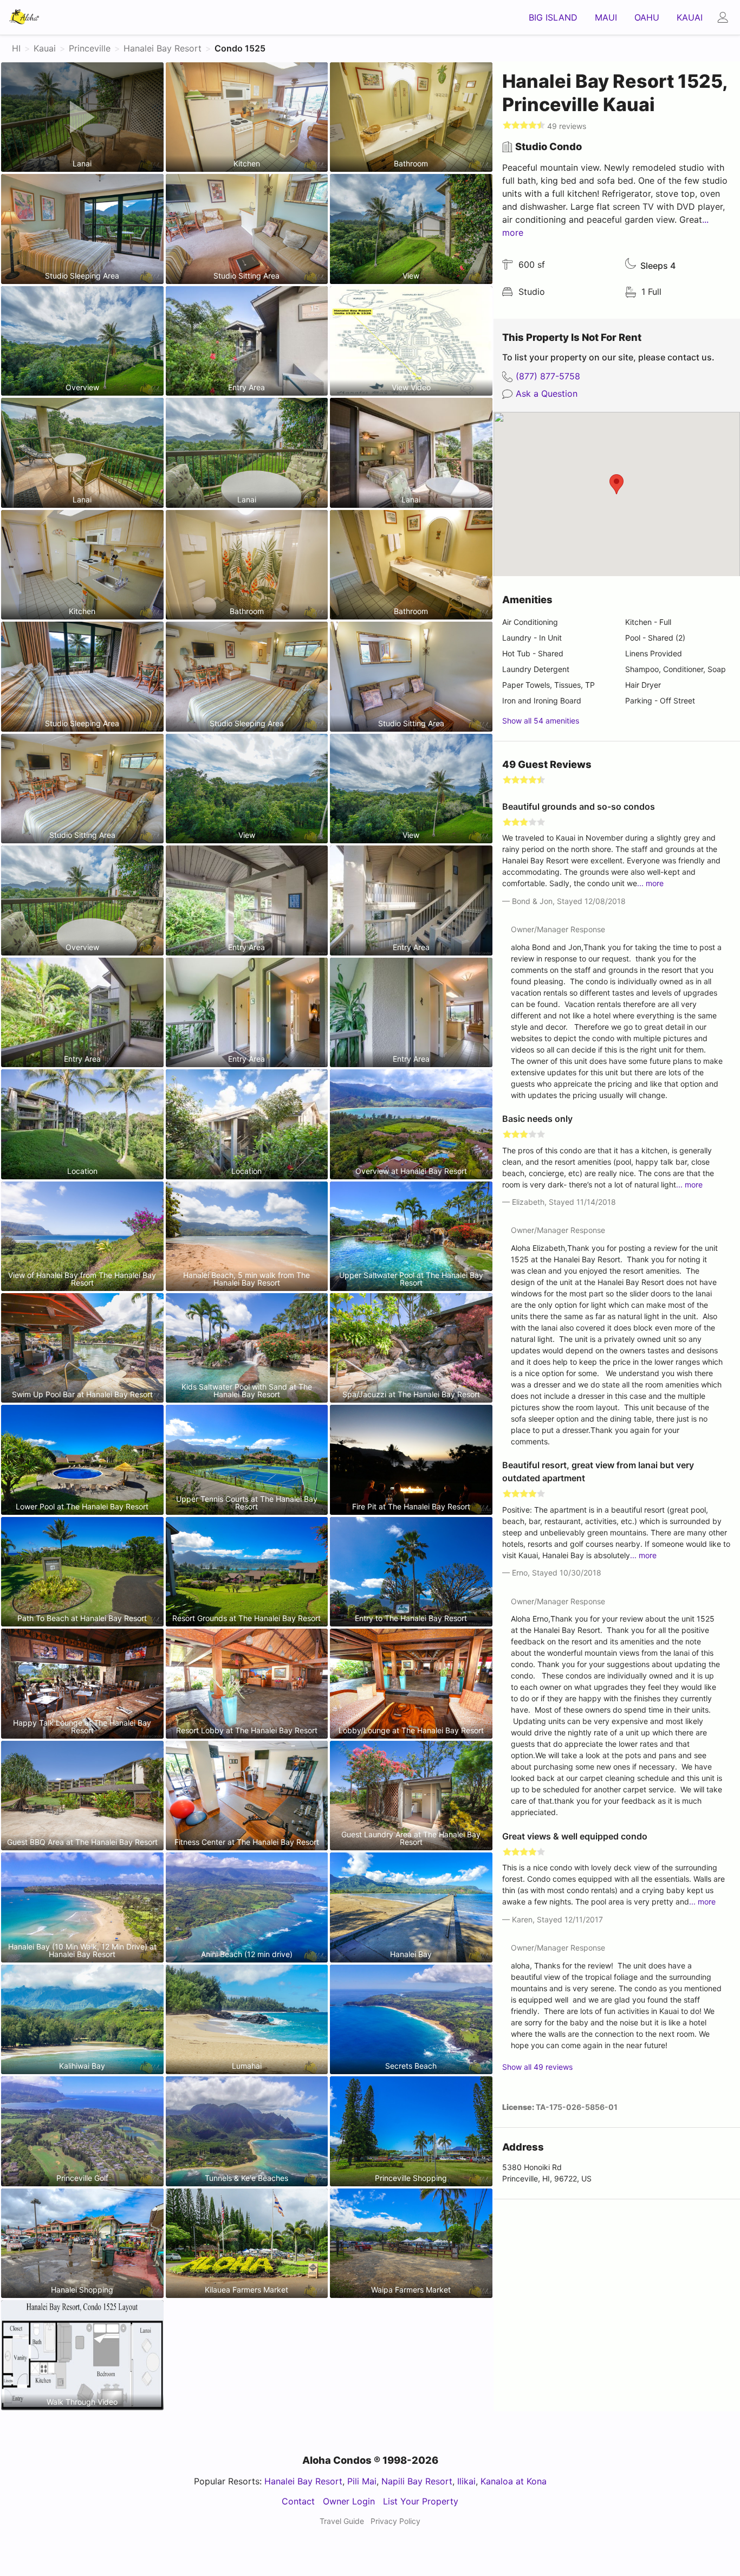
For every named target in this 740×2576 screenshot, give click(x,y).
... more (650, 883)
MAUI (606, 17)
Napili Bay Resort (417, 2481)
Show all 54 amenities (541, 721)
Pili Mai (362, 2481)
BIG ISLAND (553, 17)
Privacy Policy (395, 2521)
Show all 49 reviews (537, 2067)
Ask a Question (547, 393)
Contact (298, 2501)
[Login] (726, 17)
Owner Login (349, 2501)
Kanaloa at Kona (514, 2481)
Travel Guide (342, 2521)
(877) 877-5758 (548, 376)
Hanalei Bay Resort (303, 2481)
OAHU (647, 17)
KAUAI (690, 17)
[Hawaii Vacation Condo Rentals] (24, 17)
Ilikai (466, 2481)
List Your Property (421, 2501)
